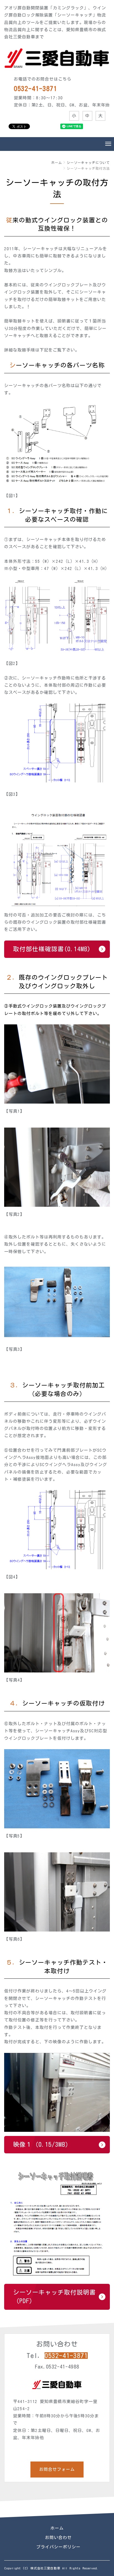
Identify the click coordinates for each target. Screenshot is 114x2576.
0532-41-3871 (66, 2356)
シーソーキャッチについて (88, 163)
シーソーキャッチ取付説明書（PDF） (54, 2297)
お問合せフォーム (57, 2469)
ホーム (57, 163)
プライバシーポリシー (58, 2547)
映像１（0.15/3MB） (42, 2145)
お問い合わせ (58, 2538)
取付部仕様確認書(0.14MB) (52, 949)
